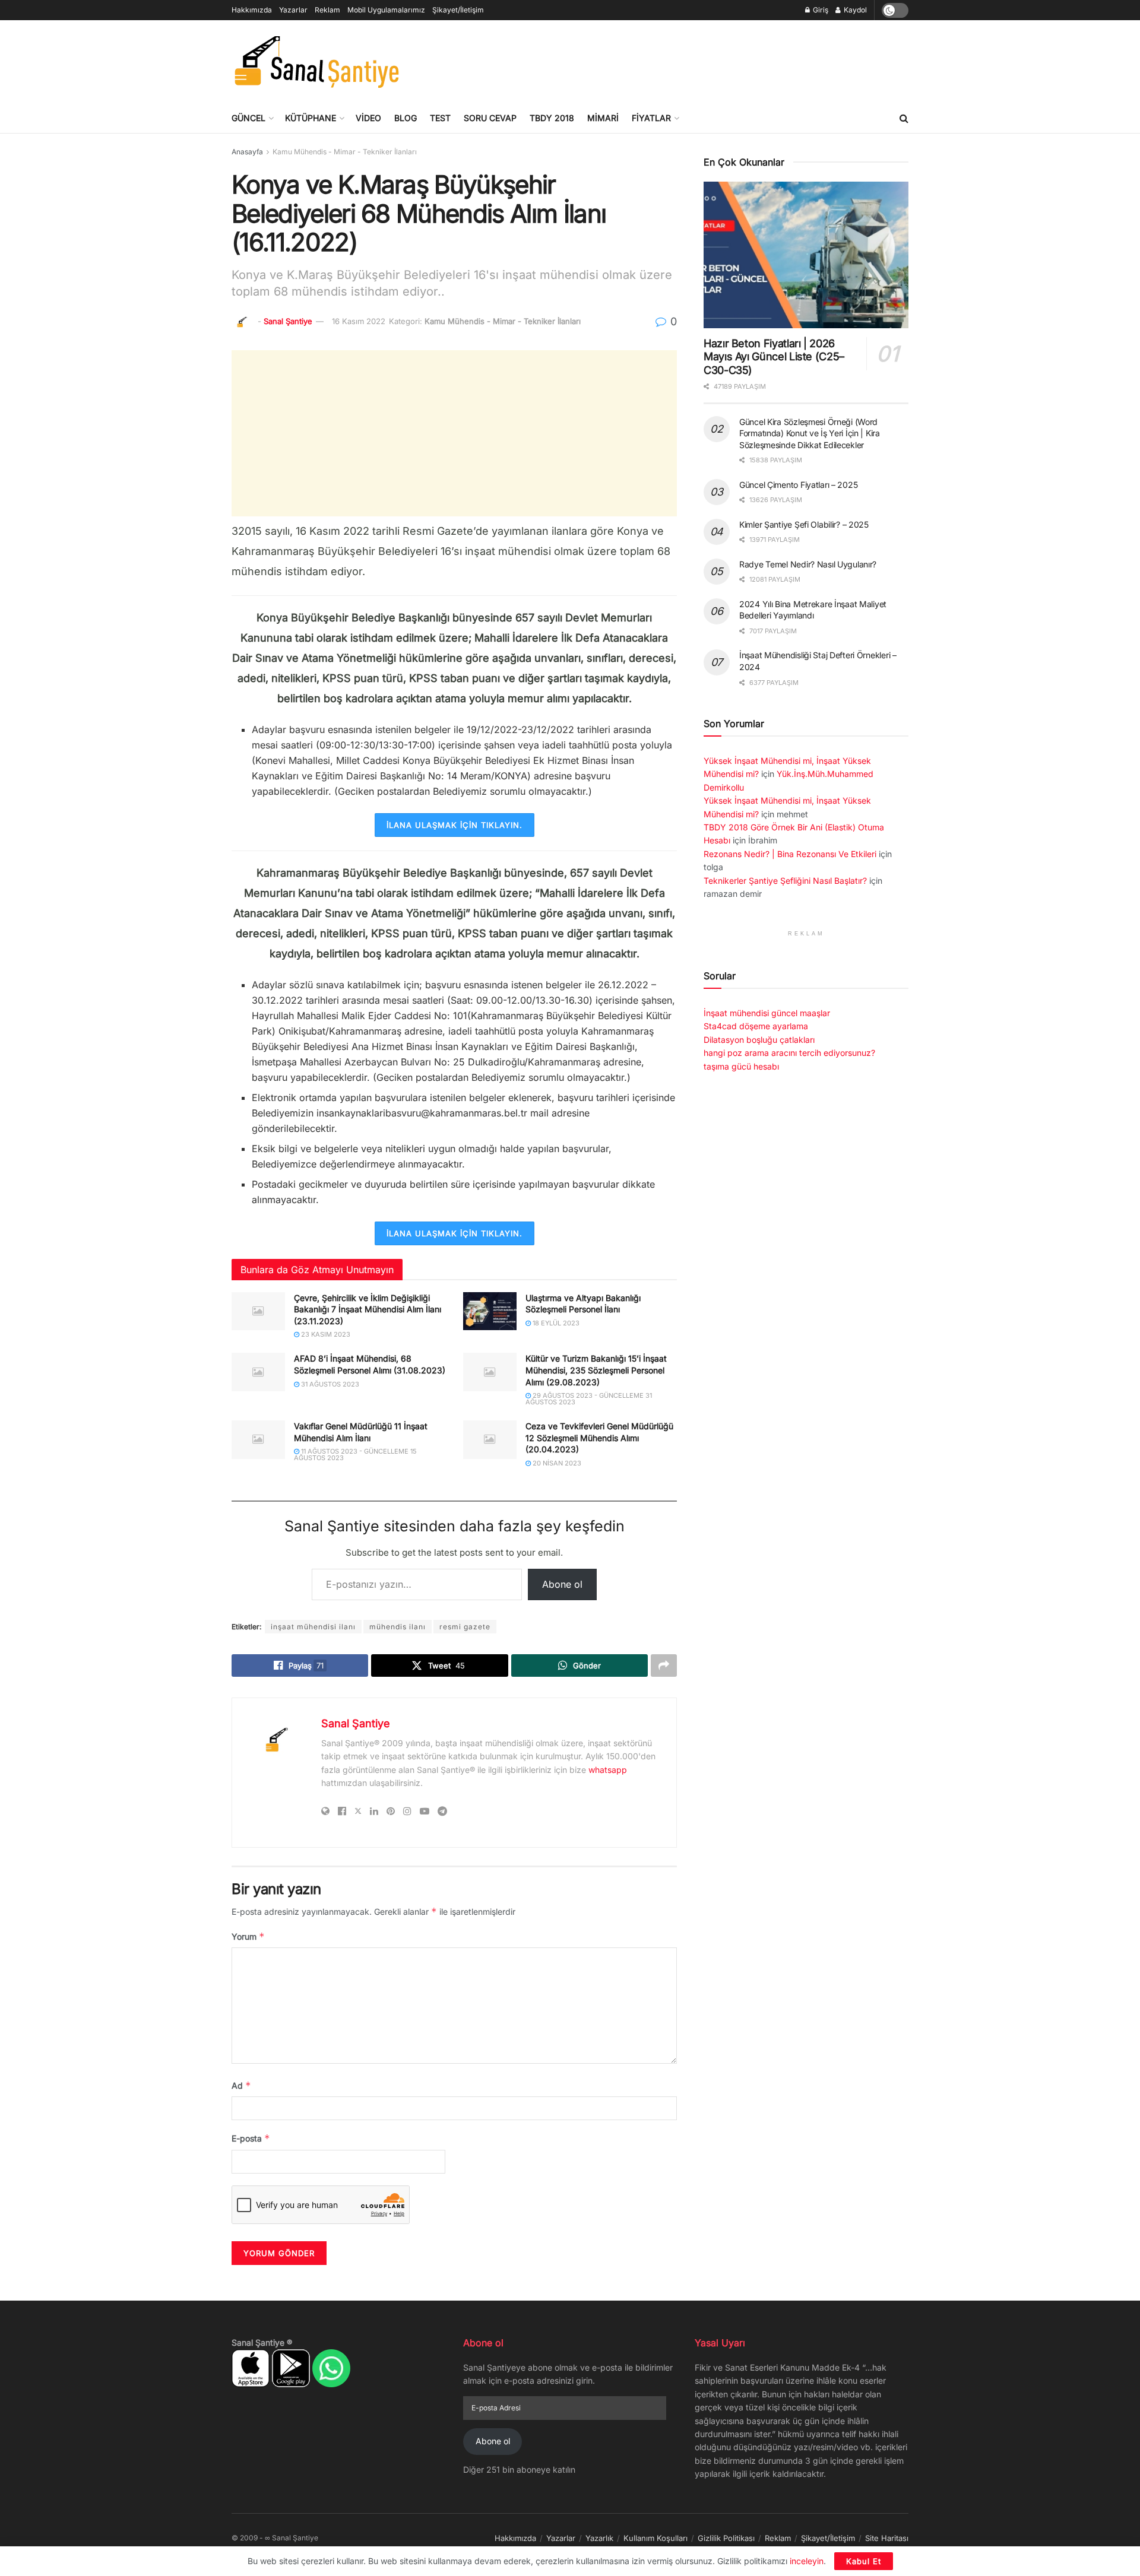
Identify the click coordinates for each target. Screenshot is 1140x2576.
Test (440, 118)
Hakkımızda (252, 10)
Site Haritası (887, 2538)
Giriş (820, 10)
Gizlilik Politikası (726, 2538)
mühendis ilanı (398, 1627)
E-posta (251, 2138)
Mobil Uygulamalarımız (386, 10)
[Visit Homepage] (316, 62)
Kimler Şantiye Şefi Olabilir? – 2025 (804, 524)
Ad (241, 2085)
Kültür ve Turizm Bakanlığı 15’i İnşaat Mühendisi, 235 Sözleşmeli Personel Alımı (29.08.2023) (596, 1370)
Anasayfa (247, 152)
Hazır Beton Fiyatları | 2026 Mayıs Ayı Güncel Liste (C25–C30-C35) (774, 357)
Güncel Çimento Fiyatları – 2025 (798, 485)
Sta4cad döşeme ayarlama (756, 1026)
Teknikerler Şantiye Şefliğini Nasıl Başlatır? (785, 881)
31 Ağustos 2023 (329, 1384)
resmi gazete (465, 1627)
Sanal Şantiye (288, 321)
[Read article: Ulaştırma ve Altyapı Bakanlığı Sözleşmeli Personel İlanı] (490, 1311)
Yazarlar (293, 10)
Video (368, 118)
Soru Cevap (490, 118)
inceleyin (807, 2561)
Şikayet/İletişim (458, 10)
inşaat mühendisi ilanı (313, 1627)
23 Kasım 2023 (325, 1334)
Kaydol (854, 10)
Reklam (327, 10)
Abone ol (562, 1584)
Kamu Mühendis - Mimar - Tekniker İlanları (345, 152)
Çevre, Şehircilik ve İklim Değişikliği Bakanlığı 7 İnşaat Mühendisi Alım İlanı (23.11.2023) (368, 1309)
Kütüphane (311, 118)
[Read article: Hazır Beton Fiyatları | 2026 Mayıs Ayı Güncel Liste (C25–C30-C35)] (806, 255)
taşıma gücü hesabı (741, 1066)
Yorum (248, 1936)
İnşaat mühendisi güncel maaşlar (767, 1013)
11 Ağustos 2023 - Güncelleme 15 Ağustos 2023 (355, 1454)
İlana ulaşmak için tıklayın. (455, 825)
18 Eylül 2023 (555, 1323)
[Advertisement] (692, 60)
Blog (406, 118)
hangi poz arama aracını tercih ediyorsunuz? (789, 1053)
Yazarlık (599, 2538)
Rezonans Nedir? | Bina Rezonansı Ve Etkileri (790, 854)
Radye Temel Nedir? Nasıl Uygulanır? (808, 564)
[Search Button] (904, 118)
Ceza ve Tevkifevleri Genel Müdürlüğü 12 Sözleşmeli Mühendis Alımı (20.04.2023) (599, 1438)
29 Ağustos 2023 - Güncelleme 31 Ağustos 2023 (589, 1399)
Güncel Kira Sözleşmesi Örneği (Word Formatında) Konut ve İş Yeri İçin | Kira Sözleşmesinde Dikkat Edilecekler (810, 433)
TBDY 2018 (552, 118)
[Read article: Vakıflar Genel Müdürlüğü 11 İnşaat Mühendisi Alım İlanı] (258, 1439)
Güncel (248, 118)
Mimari (603, 118)
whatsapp (608, 1770)
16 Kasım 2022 (359, 321)
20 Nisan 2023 (556, 1463)
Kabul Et (864, 2561)
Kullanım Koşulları (655, 2538)
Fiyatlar (651, 118)
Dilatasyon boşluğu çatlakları (759, 1040)
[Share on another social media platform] (664, 1665)
